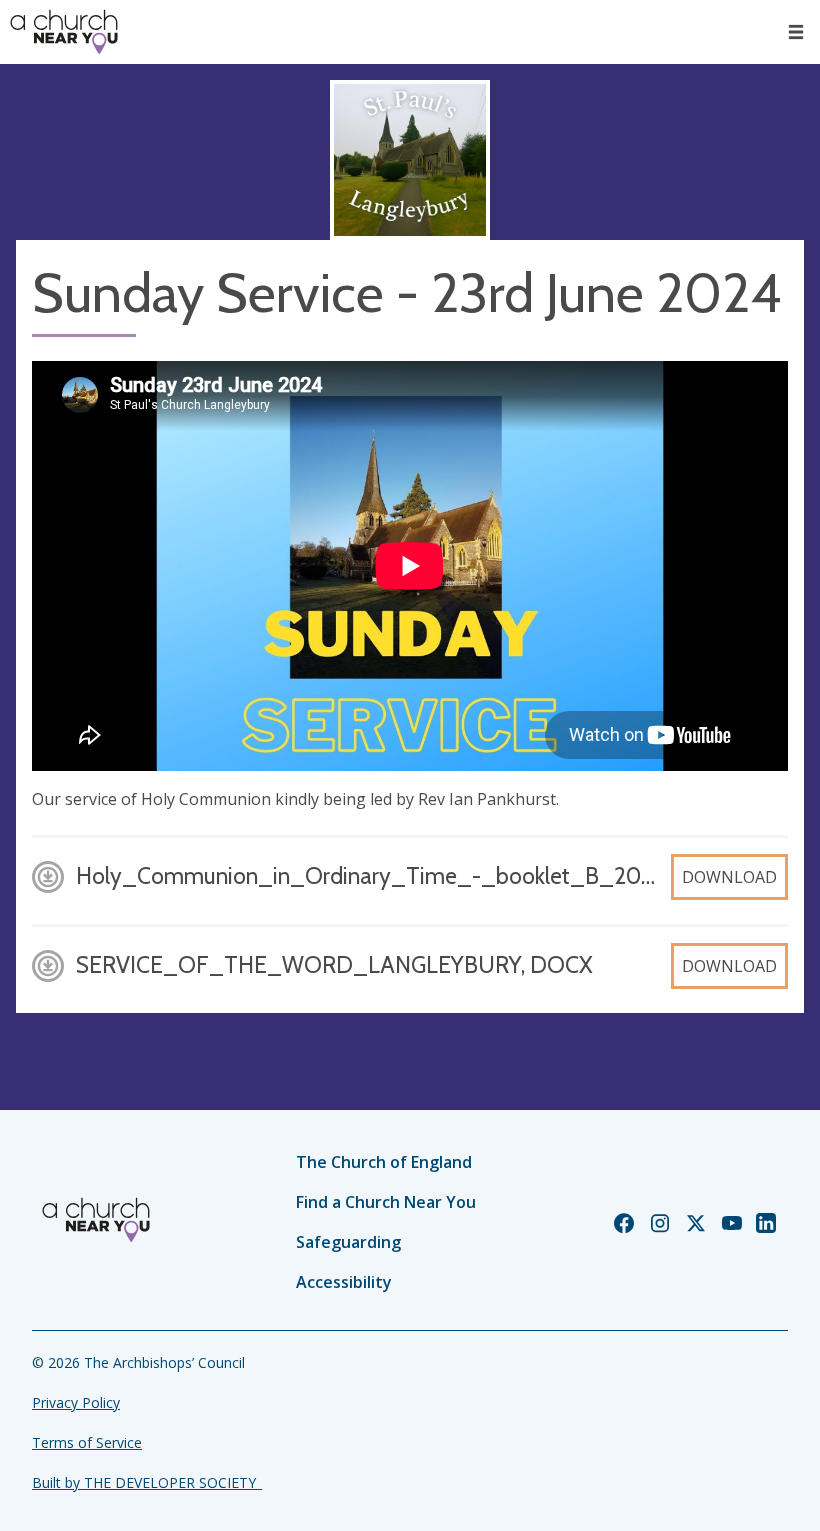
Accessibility (344, 1282)
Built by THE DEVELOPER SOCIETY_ (147, 1482)
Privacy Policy (76, 1402)
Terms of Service (87, 1442)
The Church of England (384, 1162)
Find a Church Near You (386, 1202)
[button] (796, 32)
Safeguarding (348, 1242)
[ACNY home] (64, 32)
